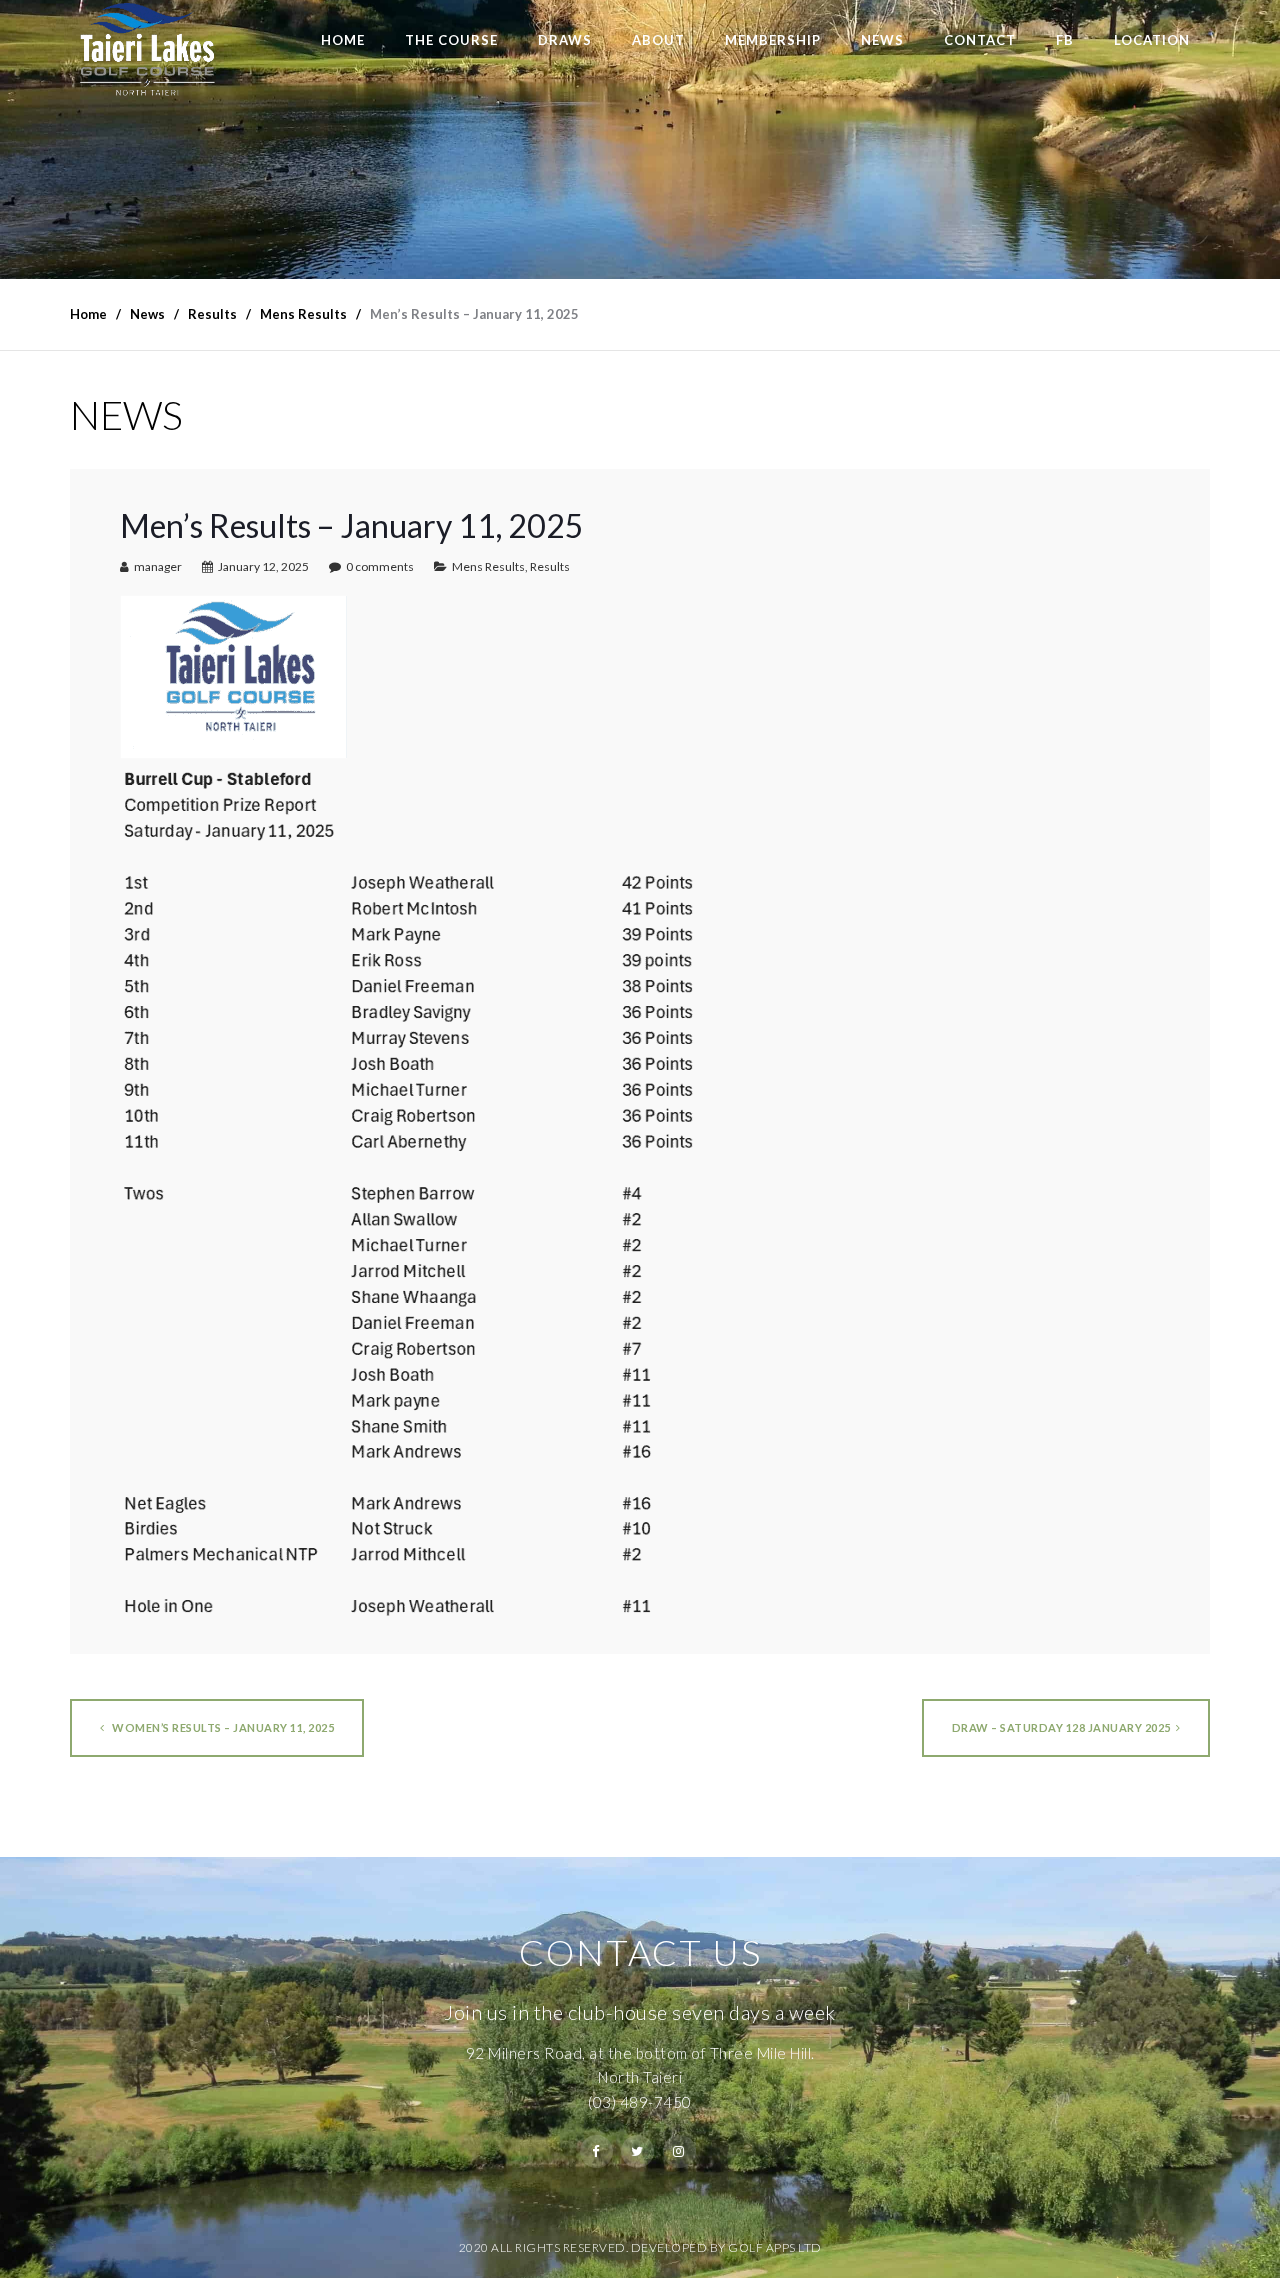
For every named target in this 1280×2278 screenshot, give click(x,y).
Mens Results (488, 566)
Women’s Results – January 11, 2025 (222, 1727)
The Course (451, 40)
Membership (773, 40)
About (658, 40)
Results (550, 566)
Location (1152, 40)
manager (158, 566)
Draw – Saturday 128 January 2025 (1061, 1727)
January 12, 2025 (263, 566)
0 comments (380, 566)
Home (343, 40)
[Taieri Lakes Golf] (146, 49)
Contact (980, 40)
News (882, 40)
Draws (565, 40)
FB (1065, 40)
